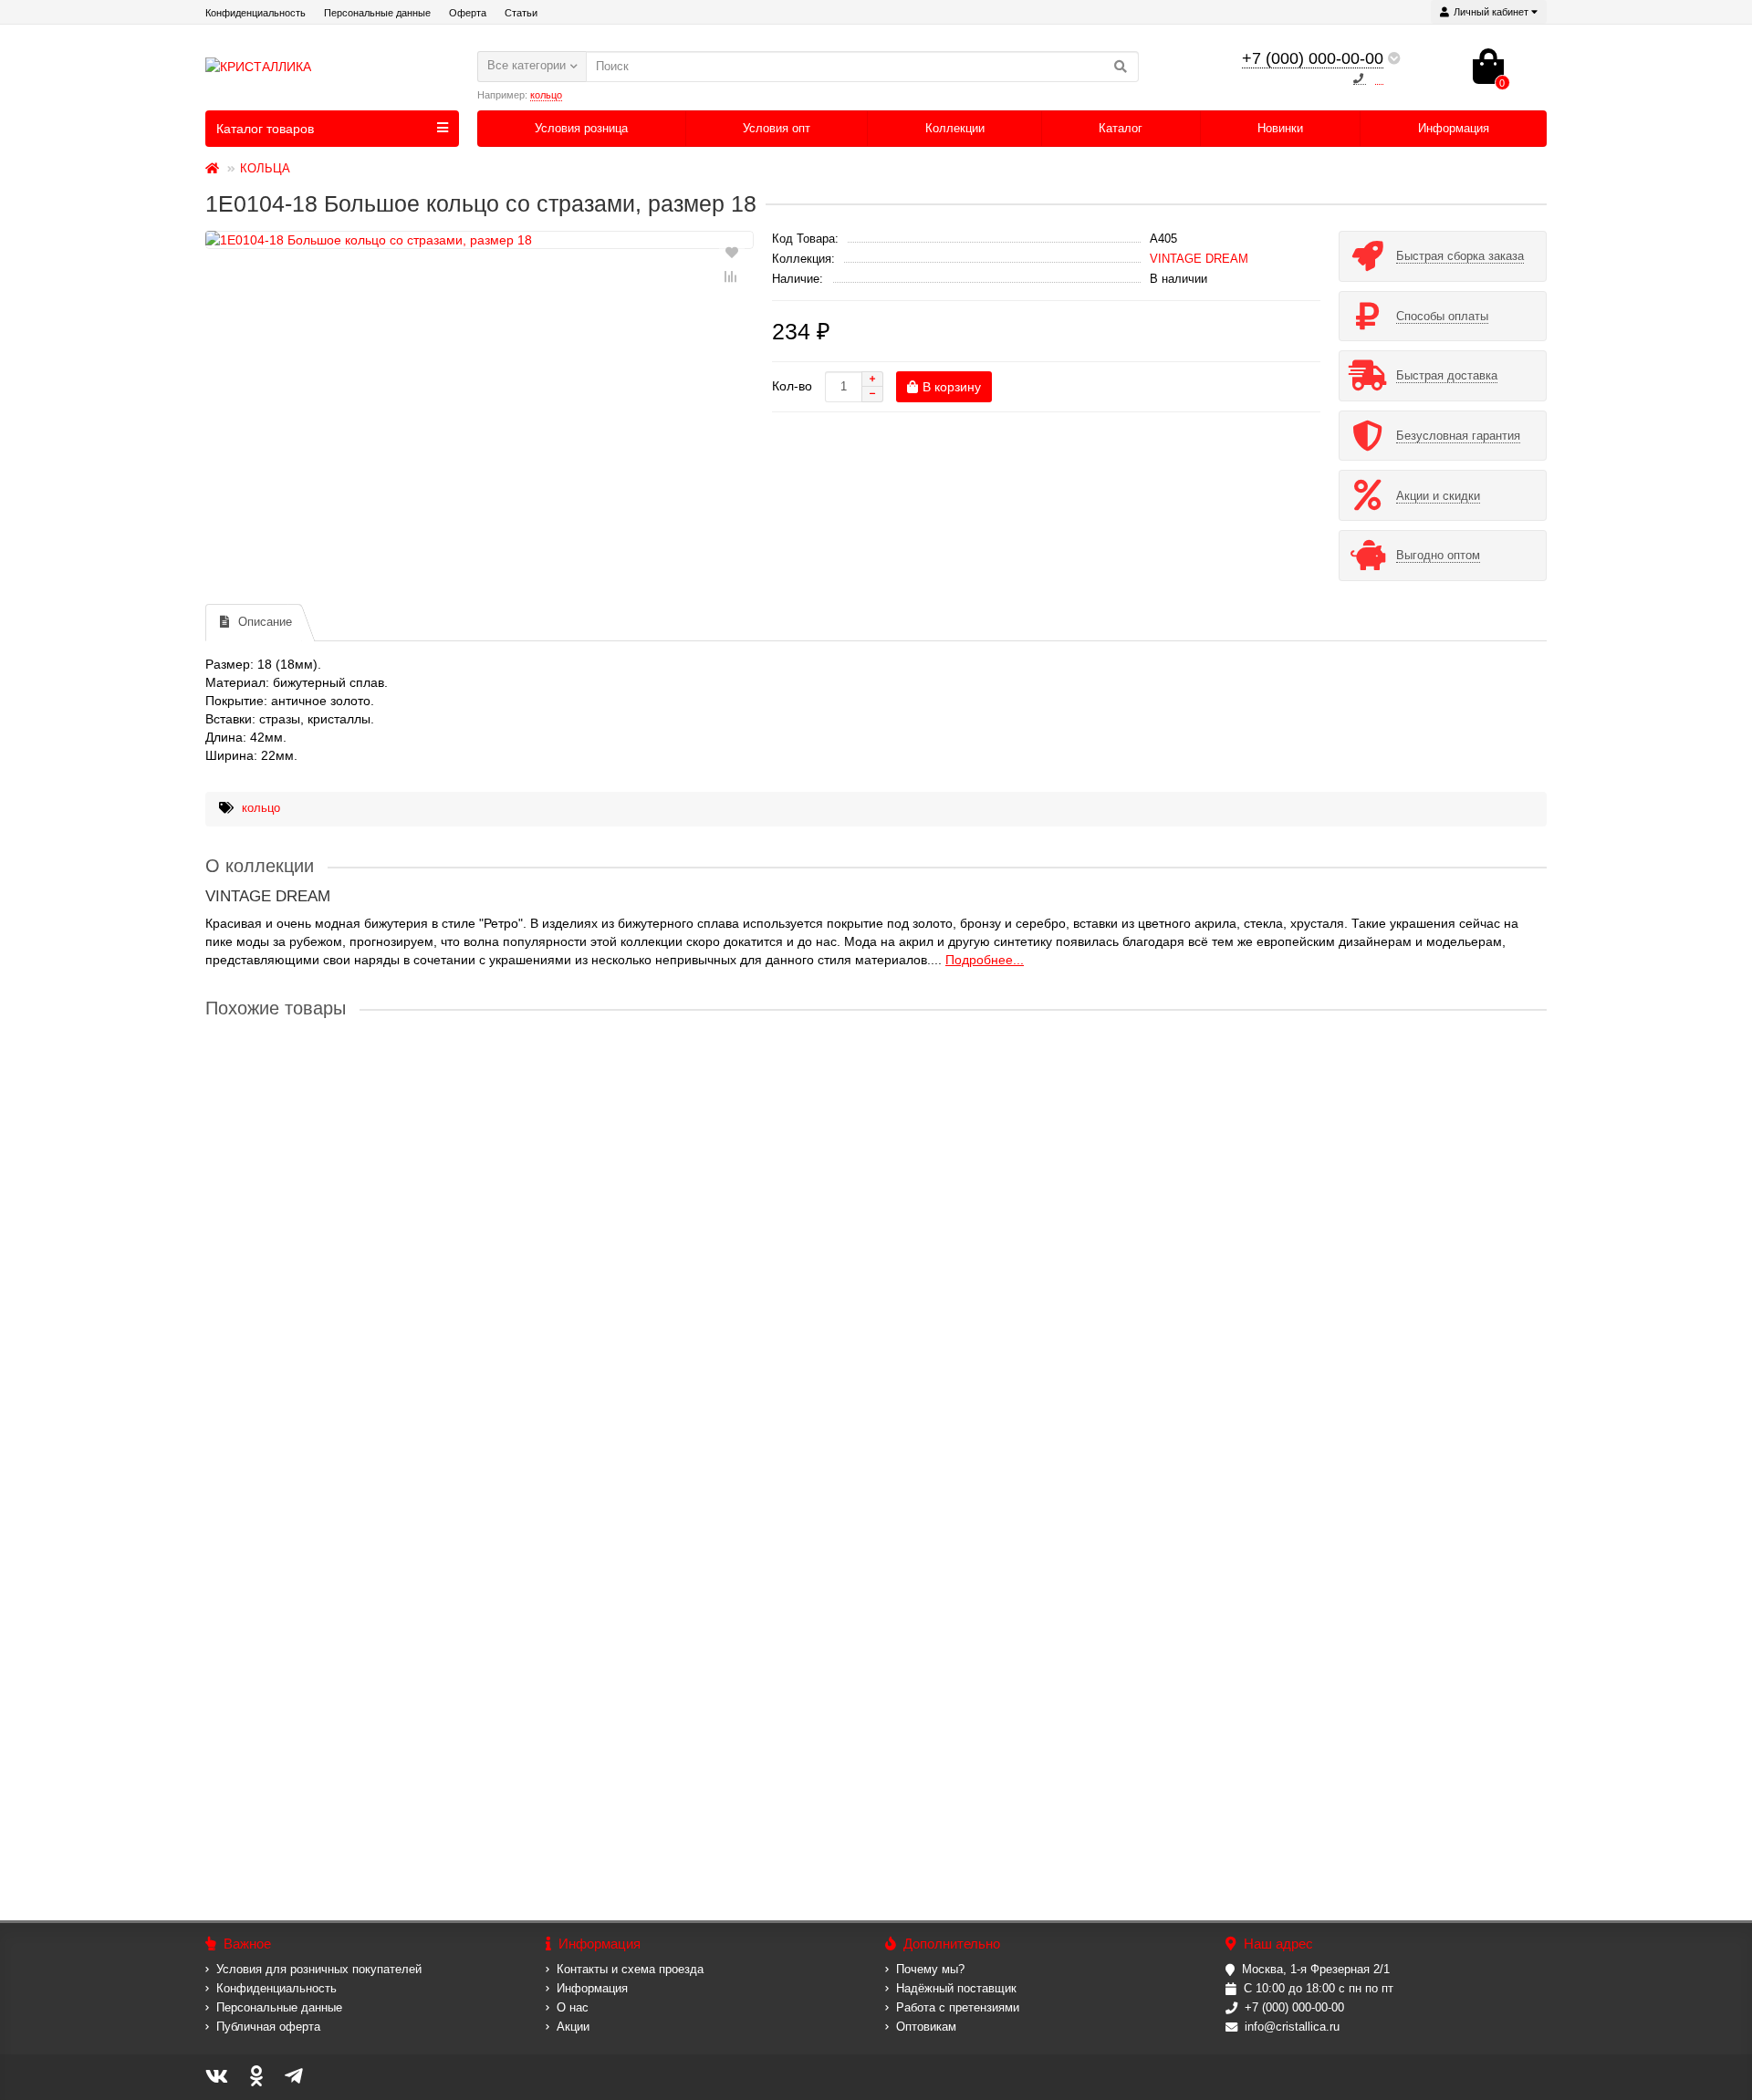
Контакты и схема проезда (630, 1969)
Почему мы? (930, 1969)
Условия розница (581, 128)
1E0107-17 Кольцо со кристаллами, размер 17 (345, 1426)
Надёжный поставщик (956, 1988)
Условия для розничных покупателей (319, 1969)
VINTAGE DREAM (1199, 259)
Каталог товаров (265, 129)
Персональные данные (377, 13)
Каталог (1121, 128)
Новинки (1280, 128)
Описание (265, 622)
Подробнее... (985, 960)
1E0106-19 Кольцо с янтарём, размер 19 (328, 1252)
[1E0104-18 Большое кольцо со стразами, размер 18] (480, 240)
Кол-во (792, 386)
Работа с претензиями (958, 2007)
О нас (573, 2007)
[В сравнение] (732, 276)
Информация (1454, 128)
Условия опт (777, 128)
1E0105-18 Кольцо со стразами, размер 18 (334, 1077)
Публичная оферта (268, 2027)
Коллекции (955, 128)
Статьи (521, 13)
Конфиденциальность (255, 13)
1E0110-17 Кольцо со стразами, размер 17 (334, 1774)
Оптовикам (926, 2027)
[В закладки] (732, 251)
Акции (573, 2027)
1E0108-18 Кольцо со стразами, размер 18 (334, 1600)
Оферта (468, 13)
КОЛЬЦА (265, 168)
